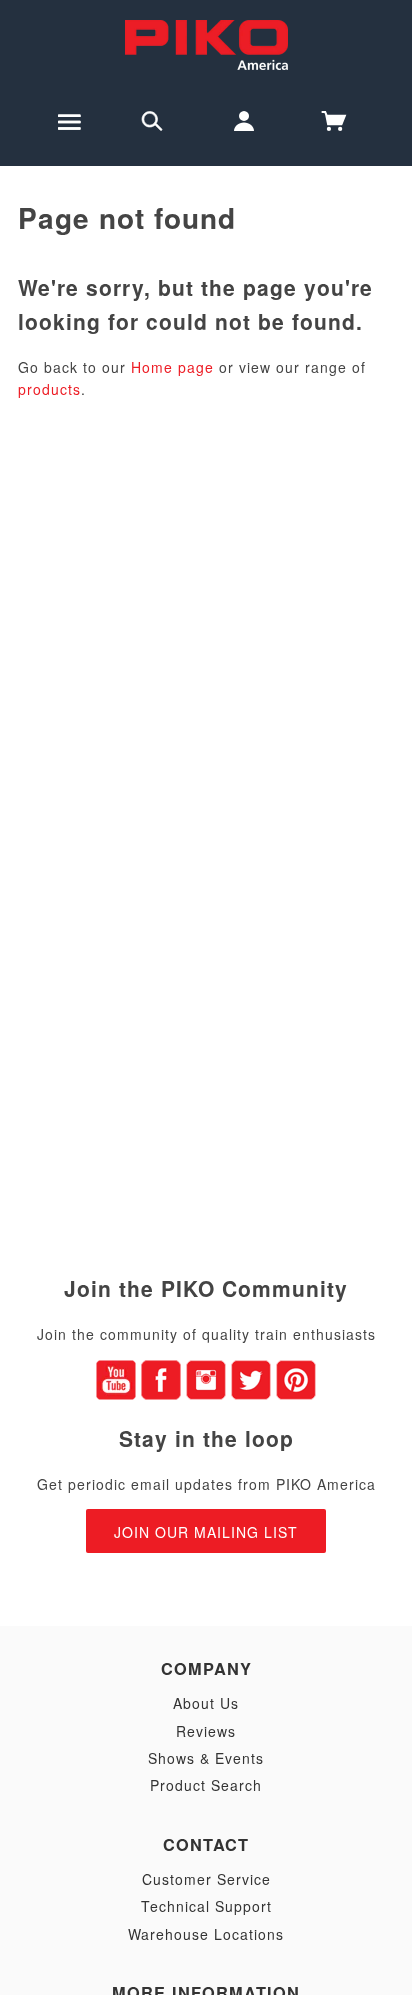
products (49, 389)
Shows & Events (206, 1758)
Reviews (206, 1731)
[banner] (206, 42)
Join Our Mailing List (206, 1532)
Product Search (206, 1785)
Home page (172, 367)
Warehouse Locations (206, 1934)
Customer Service (206, 1879)
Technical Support (206, 1906)
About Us (206, 1703)
